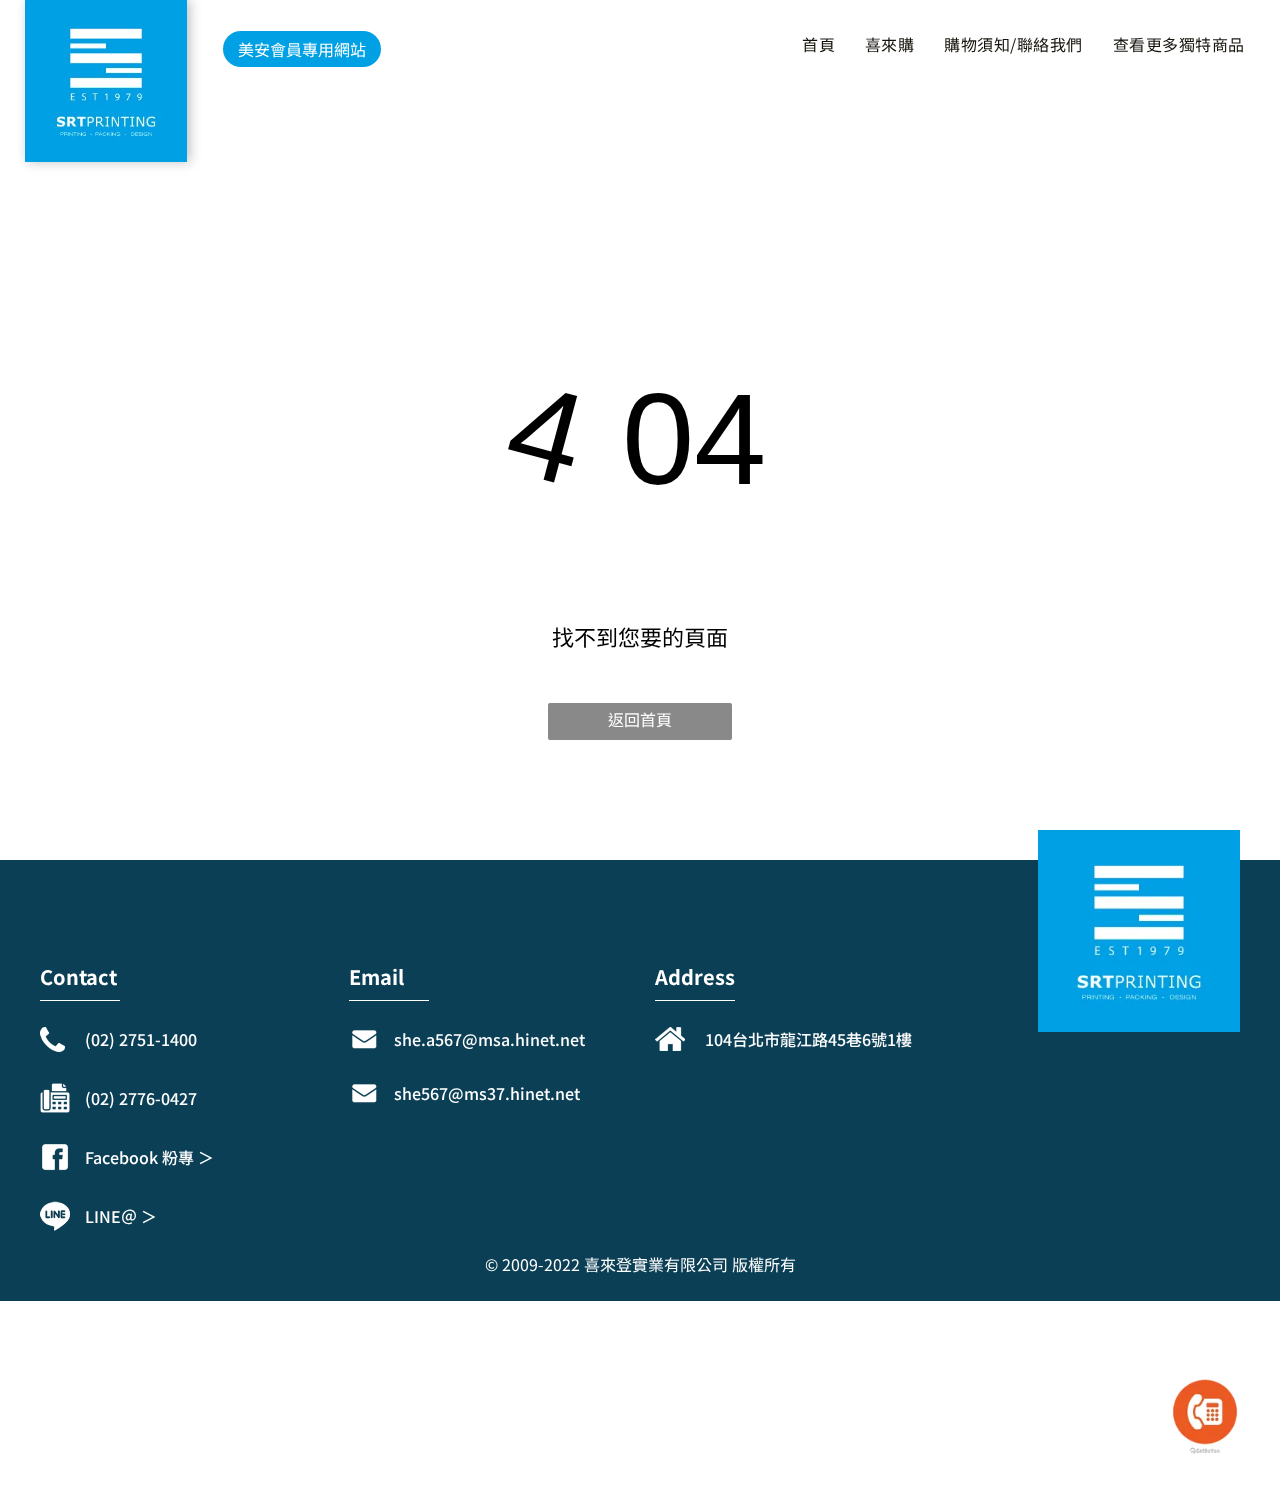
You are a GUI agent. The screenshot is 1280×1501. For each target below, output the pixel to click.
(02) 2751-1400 (141, 1039)
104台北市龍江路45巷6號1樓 (808, 1039)
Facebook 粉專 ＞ (149, 1157)
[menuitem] (813, 44)
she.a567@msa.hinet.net (489, 1039)
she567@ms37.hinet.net (487, 1093)
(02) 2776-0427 (141, 1098)
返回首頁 (640, 719)
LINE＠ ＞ (121, 1216)
